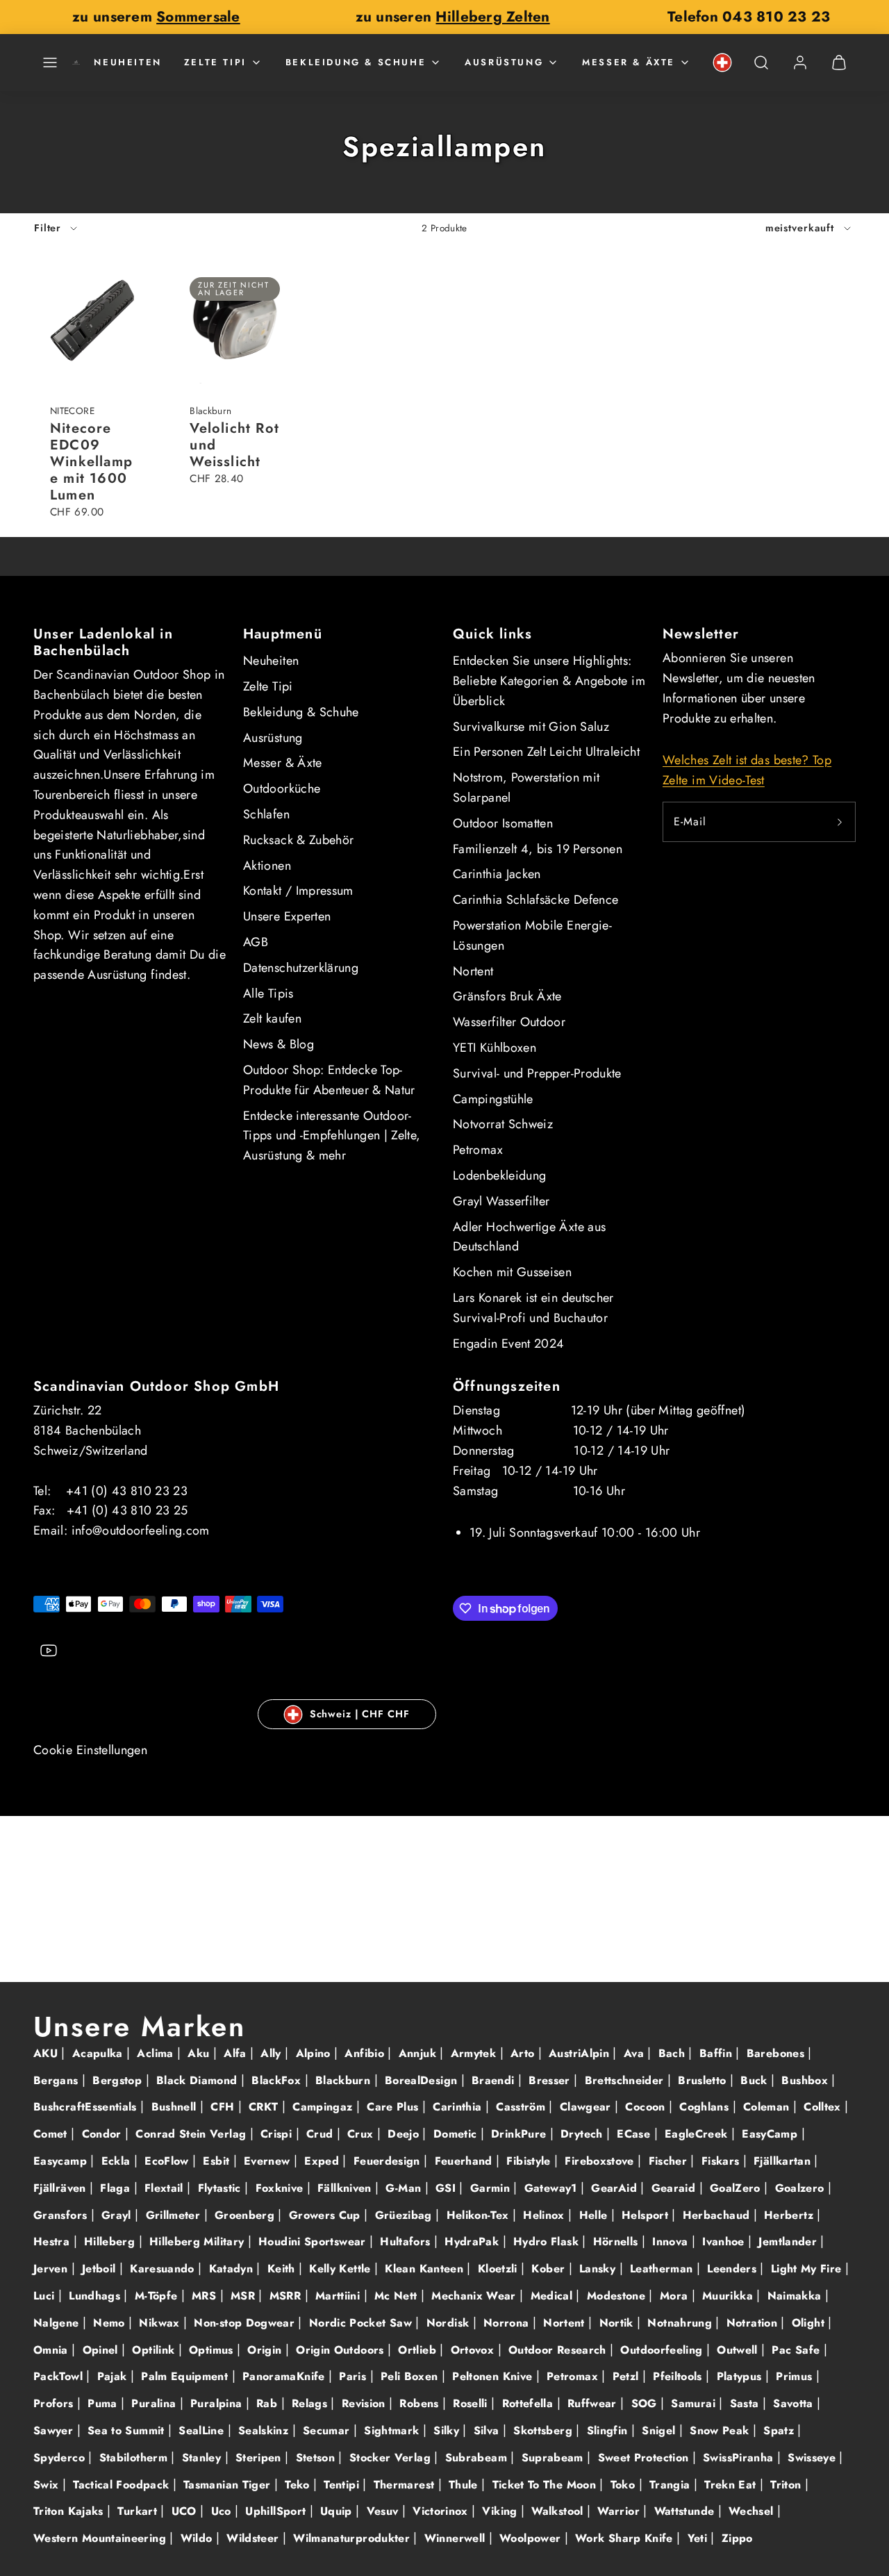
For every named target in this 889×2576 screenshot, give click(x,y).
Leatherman (663, 2269)
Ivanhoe (725, 2241)
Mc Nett (398, 2296)
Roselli (472, 2403)
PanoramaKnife (285, 2376)
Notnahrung (681, 2323)
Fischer (670, 2161)
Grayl (118, 2215)
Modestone (618, 2296)
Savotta (795, 2403)
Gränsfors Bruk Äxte (507, 996)
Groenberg (247, 2215)
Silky (448, 2430)
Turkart (139, 2511)
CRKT (265, 2107)
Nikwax (161, 2323)
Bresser (551, 2080)
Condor (104, 2134)
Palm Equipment (186, 2376)
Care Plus (394, 2107)
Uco (223, 2511)
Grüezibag (406, 2215)
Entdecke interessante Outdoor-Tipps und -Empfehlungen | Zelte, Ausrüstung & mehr (332, 1136)
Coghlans (706, 2107)
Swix (48, 2485)
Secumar (328, 2430)
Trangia (672, 2485)
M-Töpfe (158, 2296)
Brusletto (704, 2080)
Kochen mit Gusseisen (512, 1272)
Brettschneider (626, 2080)
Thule (465, 2485)
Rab (268, 2403)
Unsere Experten (287, 916)
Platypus (741, 2376)
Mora (676, 2296)
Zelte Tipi (215, 62)
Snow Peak (721, 2430)
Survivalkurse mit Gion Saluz (531, 727)
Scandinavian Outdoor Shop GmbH (156, 1386)
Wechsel (753, 2511)
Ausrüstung (504, 62)
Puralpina (218, 2403)
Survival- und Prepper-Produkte (537, 1073)
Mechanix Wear (475, 2296)
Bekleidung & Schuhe (356, 62)
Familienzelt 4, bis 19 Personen (538, 849)
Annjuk (419, 2053)
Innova (672, 2241)
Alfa (237, 2053)
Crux (362, 2134)
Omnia (52, 2350)
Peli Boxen (411, 2376)
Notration (754, 2323)
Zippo (737, 2538)
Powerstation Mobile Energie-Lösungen (532, 935)
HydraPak (473, 2241)
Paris (354, 2376)
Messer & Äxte (629, 62)
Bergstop (119, 2080)
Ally (273, 2053)
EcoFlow (168, 2161)
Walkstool (559, 2511)
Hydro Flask (548, 2241)
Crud (322, 2134)
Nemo (111, 2323)
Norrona (508, 2323)
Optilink (155, 2350)
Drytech (583, 2134)
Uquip (338, 2511)
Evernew (269, 2161)
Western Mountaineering (101, 2538)
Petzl (628, 2376)
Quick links (492, 634)
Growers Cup (326, 2215)
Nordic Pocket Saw (362, 2323)
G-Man (405, 2188)
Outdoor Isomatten (503, 823)
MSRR (287, 2296)
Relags (311, 2403)
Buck (756, 2080)
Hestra (53, 2241)
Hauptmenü (283, 634)
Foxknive (281, 2188)
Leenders (733, 2269)
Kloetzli (499, 2269)
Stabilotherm (135, 2458)
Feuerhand (466, 2161)
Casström (522, 2107)
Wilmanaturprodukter (353, 2538)
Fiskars (722, 2161)
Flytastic (222, 2188)
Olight (810, 2323)
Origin (266, 2350)
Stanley (203, 2458)
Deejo (405, 2134)
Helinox (546, 2215)
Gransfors (62, 2215)
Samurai (695, 2403)
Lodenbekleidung (499, 1175)
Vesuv (384, 2511)
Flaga (117, 2188)
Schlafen (266, 814)
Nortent (473, 971)
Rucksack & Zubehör (298, 840)
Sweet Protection (645, 2458)
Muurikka (729, 2296)
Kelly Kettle (342, 2269)
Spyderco (61, 2458)
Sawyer (55, 2430)
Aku (200, 2053)
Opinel (102, 2350)
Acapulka (99, 2053)
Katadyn (233, 2269)
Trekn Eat (732, 2485)
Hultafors (407, 2241)
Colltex (824, 2107)
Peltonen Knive (494, 2376)
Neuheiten (127, 62)
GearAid (616, 2188)
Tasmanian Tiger (229, 2485)
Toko (625, 2485)
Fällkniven (346, 2188)
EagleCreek (698, 2134)
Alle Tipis (268, 993)
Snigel (660, 2430)
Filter (48, 228)
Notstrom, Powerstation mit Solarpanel (526, 787)
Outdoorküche (282, 789)
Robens (421, 2403)
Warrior (620, 2511)
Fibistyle (530, 2161)
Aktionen (267, 866)
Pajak (114, 2376)
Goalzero (801, 2188)
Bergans (58, 2080)
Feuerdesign (389, 2161)
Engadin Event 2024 (508, 1344)
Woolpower (532, 2538)
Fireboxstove (601, 2161)
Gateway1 (552, 2188)
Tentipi (343, 2485)
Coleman (768, 2107)
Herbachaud (718, 2215)
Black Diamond (199, 2080)
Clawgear (587, 2107)
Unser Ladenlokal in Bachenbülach (103, 642)
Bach (674, 2053)
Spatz (780, 2430)
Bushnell (176, 2107)
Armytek (475, 2053)
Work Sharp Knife (626, 2538)
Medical (554, 2296)
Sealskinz (265, 2430)
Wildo (198, 2538)
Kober (550, 2269)
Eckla (118, 2161)
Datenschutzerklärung (301, 968)
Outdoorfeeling (663, 2350)
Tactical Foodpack (123, 2485)
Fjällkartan (784, 2161)
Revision (365, 2403)
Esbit (218, 2161)
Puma (104, 2403)
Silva (488, 2430)
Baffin (718, 2053)
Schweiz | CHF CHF (360, 1714)
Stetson (317, 2458)
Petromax (478, 1150)
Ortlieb (419, 2350)
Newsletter (701, 634)
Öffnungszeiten (507, 1386)
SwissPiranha (740, 2458)
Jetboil (101, 2269)
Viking (501, 2511)
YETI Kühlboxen (495, 1048)
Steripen (260, 2458)
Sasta (746, 2403)
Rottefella (530, 2403)
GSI (447, 2188)
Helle (595, 2215)
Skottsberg (545, 2430)
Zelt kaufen (272, 1018)
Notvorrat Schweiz (503, 1124)
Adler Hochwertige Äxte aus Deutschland (529, 1237)
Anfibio (366, 2053)
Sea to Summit (128, 2430)
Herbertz (790, 2215)
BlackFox (278, 2080)
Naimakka (796, 2296)
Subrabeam (478, 2458)
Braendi (495, 2080)
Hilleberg (111, 2241)
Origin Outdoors (342, 2350)
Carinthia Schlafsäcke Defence (535, 900)
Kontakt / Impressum (298, 891)
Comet (52, 2134)
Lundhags (96, 2296)
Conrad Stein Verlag (192, 2134)
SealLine (203, 2430)
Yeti (699, 2538)
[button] (50, 63)
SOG (646, 2403)
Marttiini (340, 2296)
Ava (635, 2053)
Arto (524, 2053)
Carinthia (459, 2107)
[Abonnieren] (840, 822)
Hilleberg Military (199, 2241)
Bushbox (806, 2080)
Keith (283, 2269)
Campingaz (324, 2107)
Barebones (778, 2053)
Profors (55, 2403)
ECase (635, 2134)
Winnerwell (457, 2538)
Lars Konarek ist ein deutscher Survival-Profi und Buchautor (533, 1308)
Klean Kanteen (426, 2269)
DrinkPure (521, 2134)
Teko (299, 2485)
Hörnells (617, 2241)
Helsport (647, 2215)
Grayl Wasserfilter (501, 1201)
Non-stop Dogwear (246, 2323)
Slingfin (609, 2430)
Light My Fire (808, 2269)
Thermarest (406, 2485)
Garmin (492, 2188)
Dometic (457, 2134)
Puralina (155, 2403)
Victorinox (442, 2511)
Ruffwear (594, 2403)
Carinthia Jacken (497, 874)
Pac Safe (797, 2350)
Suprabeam (555, 2458)
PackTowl (60, 2376)
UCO (186, 2511)
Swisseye (813, 2458)
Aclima (157, 2053)
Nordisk (450, 2323)
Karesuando (164, 2269)
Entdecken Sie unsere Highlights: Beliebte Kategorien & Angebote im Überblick (549, 681)
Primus (796, 2376)
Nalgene (58, 2323)
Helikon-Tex (480, 2215)
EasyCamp (771, 2134)
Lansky (599, 2269)
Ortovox (474, 2350)
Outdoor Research (559, 2350)
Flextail (166, 2188)
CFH (224, 2107)
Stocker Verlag (392, 2458)
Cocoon (647, 2107)
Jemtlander (789, 2241)
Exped (323, 2161)
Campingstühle (493, 1099)
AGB (256, 942)
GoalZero (737, 2188)
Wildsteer (255, 2538)
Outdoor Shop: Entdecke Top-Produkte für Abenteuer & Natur (329, 1080)
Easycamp (62, 2161)
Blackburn (345, 2080)
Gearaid (675, 2188)
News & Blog (279, 1044)
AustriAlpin (581, 2053)
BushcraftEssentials (87, 2107)
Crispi (278, 2134)
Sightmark (393, 2430)
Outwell (739, 2350)
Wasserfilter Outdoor (509, 1022)
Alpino (315, 2053)
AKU (47, 2053)
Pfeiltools (679, 2376)
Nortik (618, 2323)
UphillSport (277, 2511)
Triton (788, 2485)
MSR (244, 2296)
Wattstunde (686, 2511)
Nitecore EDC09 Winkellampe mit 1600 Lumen (91, 462)
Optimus (213, 2350)
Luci (46, 2296)
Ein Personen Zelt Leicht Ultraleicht (546, 752)
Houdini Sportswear (314, 2241)
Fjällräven (61, 2188)
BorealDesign (423, 2080)
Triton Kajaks (70, 2511)
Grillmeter (175, 2215)
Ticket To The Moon (546, 2485)
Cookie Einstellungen (90, 1750)
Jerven (52, 2269)
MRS (206, 2296)
